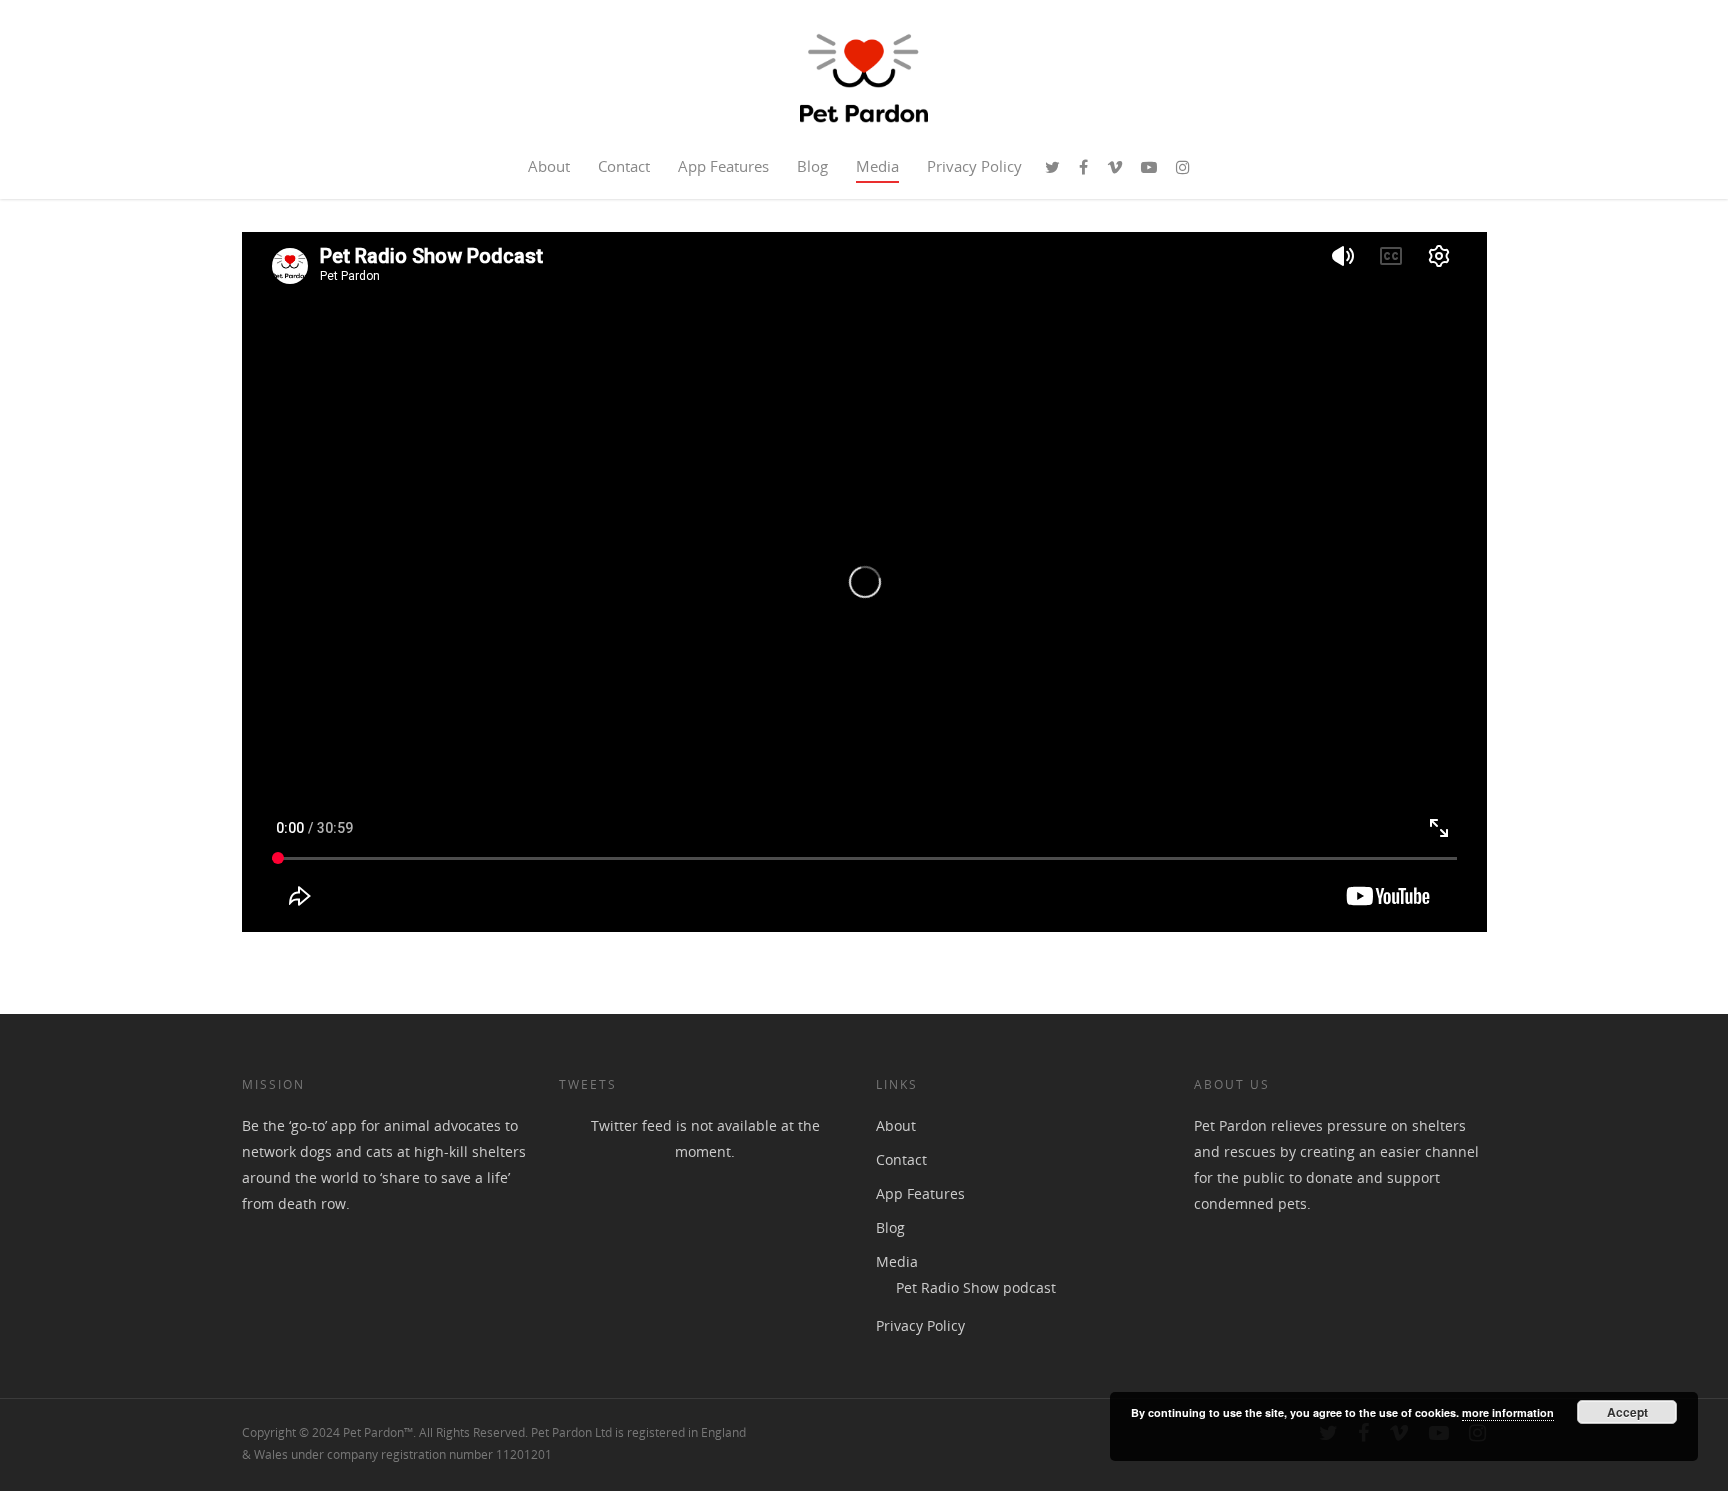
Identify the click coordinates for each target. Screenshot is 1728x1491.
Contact (624, 166)
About (549, 166)
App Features (723, 166)
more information (1508, 1412)
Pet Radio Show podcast (976, 1287)
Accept (1627, 1412)
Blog (812, 166)
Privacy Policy (974, 166)
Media (877, 166)
